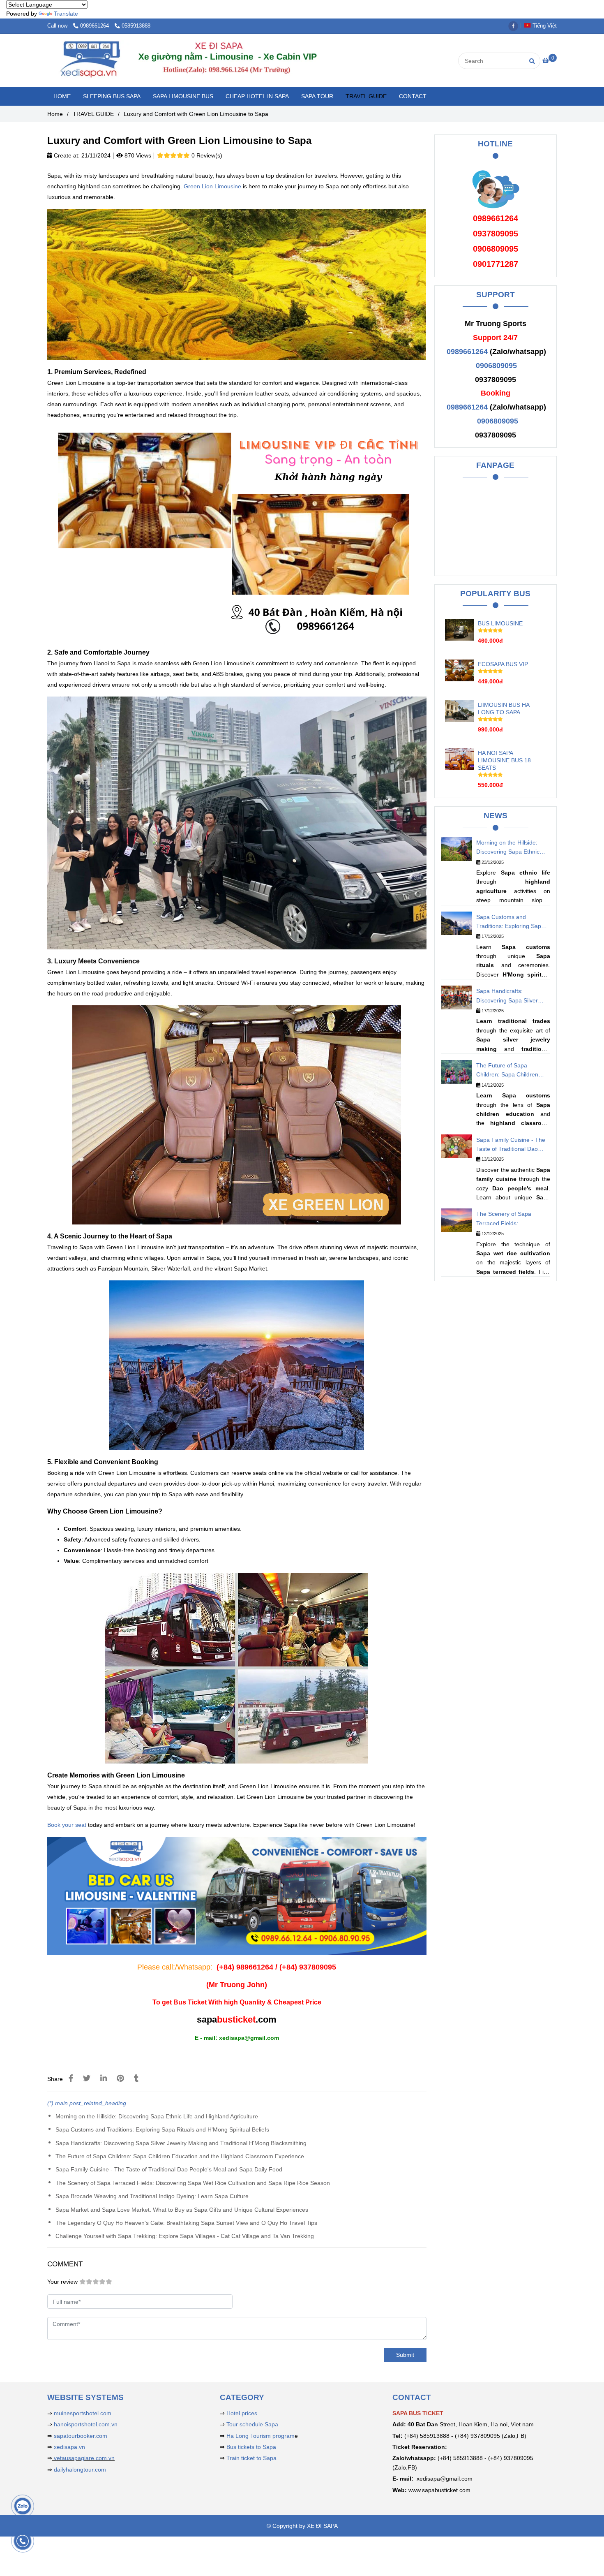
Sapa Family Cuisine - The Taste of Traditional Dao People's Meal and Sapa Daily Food (169, 2169)
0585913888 (136, 26)
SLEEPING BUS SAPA (112, 96)
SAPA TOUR (317, 96)
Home (55, 114)
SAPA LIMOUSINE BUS (183, 96)
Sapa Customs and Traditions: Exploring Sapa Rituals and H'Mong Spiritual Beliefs (162, 2129)
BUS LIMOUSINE (500, 623)
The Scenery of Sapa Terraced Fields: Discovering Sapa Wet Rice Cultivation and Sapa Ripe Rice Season (193, 2183)
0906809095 (496, 366)
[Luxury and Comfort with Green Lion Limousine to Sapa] (212, 60)
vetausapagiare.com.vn (83, 2458)
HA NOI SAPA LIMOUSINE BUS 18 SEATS (504, 760)
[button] (542, 26)
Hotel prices (242, 2413)
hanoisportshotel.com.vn (86, 2424)
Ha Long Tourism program (261, 2436)
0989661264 (95, 26)
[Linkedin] (104, 2078)
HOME (62, 96)
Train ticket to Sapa (251, 2458)
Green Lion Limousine (212, 186)
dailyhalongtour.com (80, 2470)
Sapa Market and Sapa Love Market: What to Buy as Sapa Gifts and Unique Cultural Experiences (182, 2210)
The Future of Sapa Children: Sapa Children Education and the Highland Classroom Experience (180, 2156)
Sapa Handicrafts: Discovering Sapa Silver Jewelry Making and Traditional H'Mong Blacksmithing (181, 2143)
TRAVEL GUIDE (366, 96)
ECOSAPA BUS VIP (503, 664)
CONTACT (413, 96)
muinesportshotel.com (83, 2413)
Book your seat (67, 1825)
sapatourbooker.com (80, 2436)
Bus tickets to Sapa (251, 2447)
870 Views (137, 155)
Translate (66, 14)
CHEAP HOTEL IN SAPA (257, 96)
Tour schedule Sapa (252, 2424)
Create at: (66, 155)
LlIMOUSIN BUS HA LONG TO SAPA (504, 708)
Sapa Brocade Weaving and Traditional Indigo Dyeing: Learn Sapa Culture (152, 2196)
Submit (405, 2355)
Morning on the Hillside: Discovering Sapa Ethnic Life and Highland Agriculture (157, 2116)
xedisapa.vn (69, 2447)
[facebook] (515, 26)
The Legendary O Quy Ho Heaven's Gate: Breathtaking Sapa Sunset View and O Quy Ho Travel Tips (186, 2223)
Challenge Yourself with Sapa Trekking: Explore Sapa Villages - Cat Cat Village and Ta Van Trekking (185, 2236)
